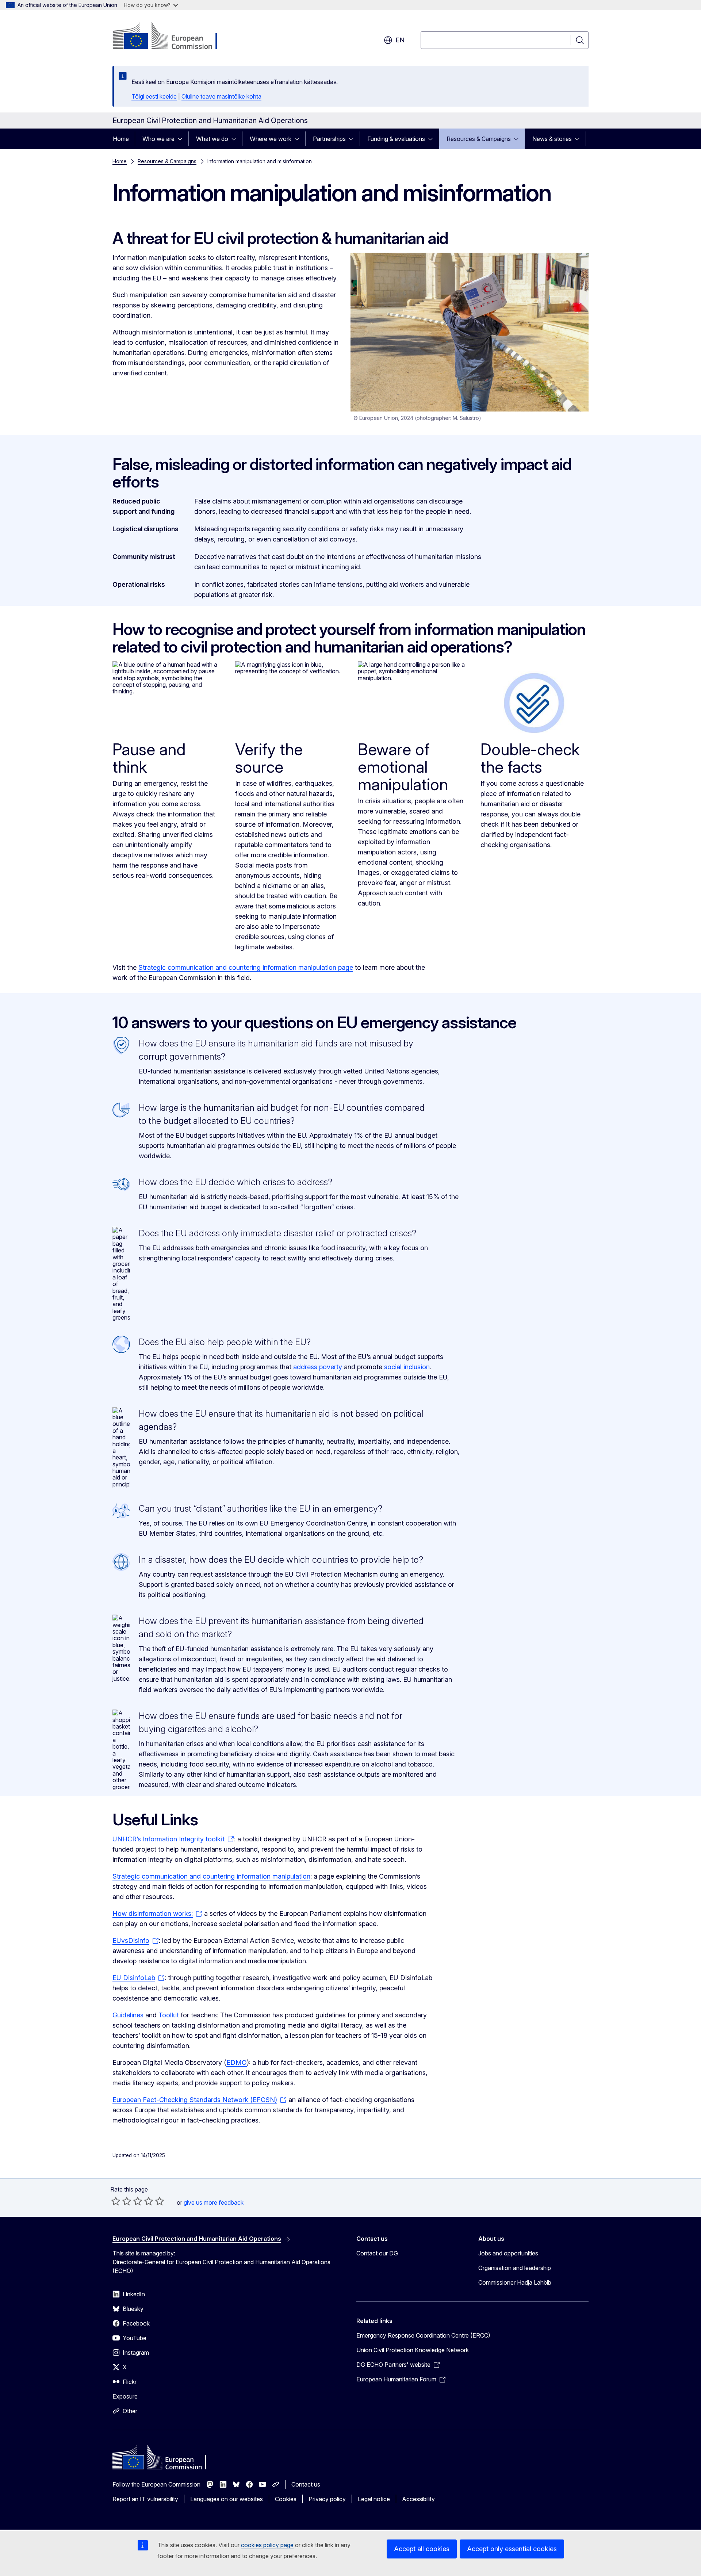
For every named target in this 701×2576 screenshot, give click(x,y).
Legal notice (374, 2499)
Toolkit (169, 2015)
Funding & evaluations (396, 139)
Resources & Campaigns (479, 139)
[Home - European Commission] (171, 37)
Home (121, 139)
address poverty (318, 1367)
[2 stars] (121, 2201)
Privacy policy (327, 2499)
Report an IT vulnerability (145, 2499)
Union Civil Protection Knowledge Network (413, 2350)
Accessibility (418, 2499)
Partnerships (329, 139)
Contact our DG (377, 2253)
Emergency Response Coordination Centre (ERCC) (423, 2335)
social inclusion (407, 1367)
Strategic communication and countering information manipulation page (246, 967)
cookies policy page (267, 2545)
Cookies (286, 2499)
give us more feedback (214, 2202)
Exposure (125, 2396)
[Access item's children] (182, 139)
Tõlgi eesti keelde (154, 96)
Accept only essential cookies (512, 2549)
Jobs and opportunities (508, 2253)
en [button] (400, 40)
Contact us (306, 2484)
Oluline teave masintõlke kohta (221, 96)
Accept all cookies (422, 2549)
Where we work (271, 139)
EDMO (237, 2062)
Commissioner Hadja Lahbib (515, 2282)
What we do (212, 139)
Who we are (158, 139)
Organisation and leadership (515, 2268)
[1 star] (116, 2201)
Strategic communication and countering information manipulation (211, 1876)
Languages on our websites (227, 2499)
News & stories (552, 139)
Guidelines (128, 2015)
